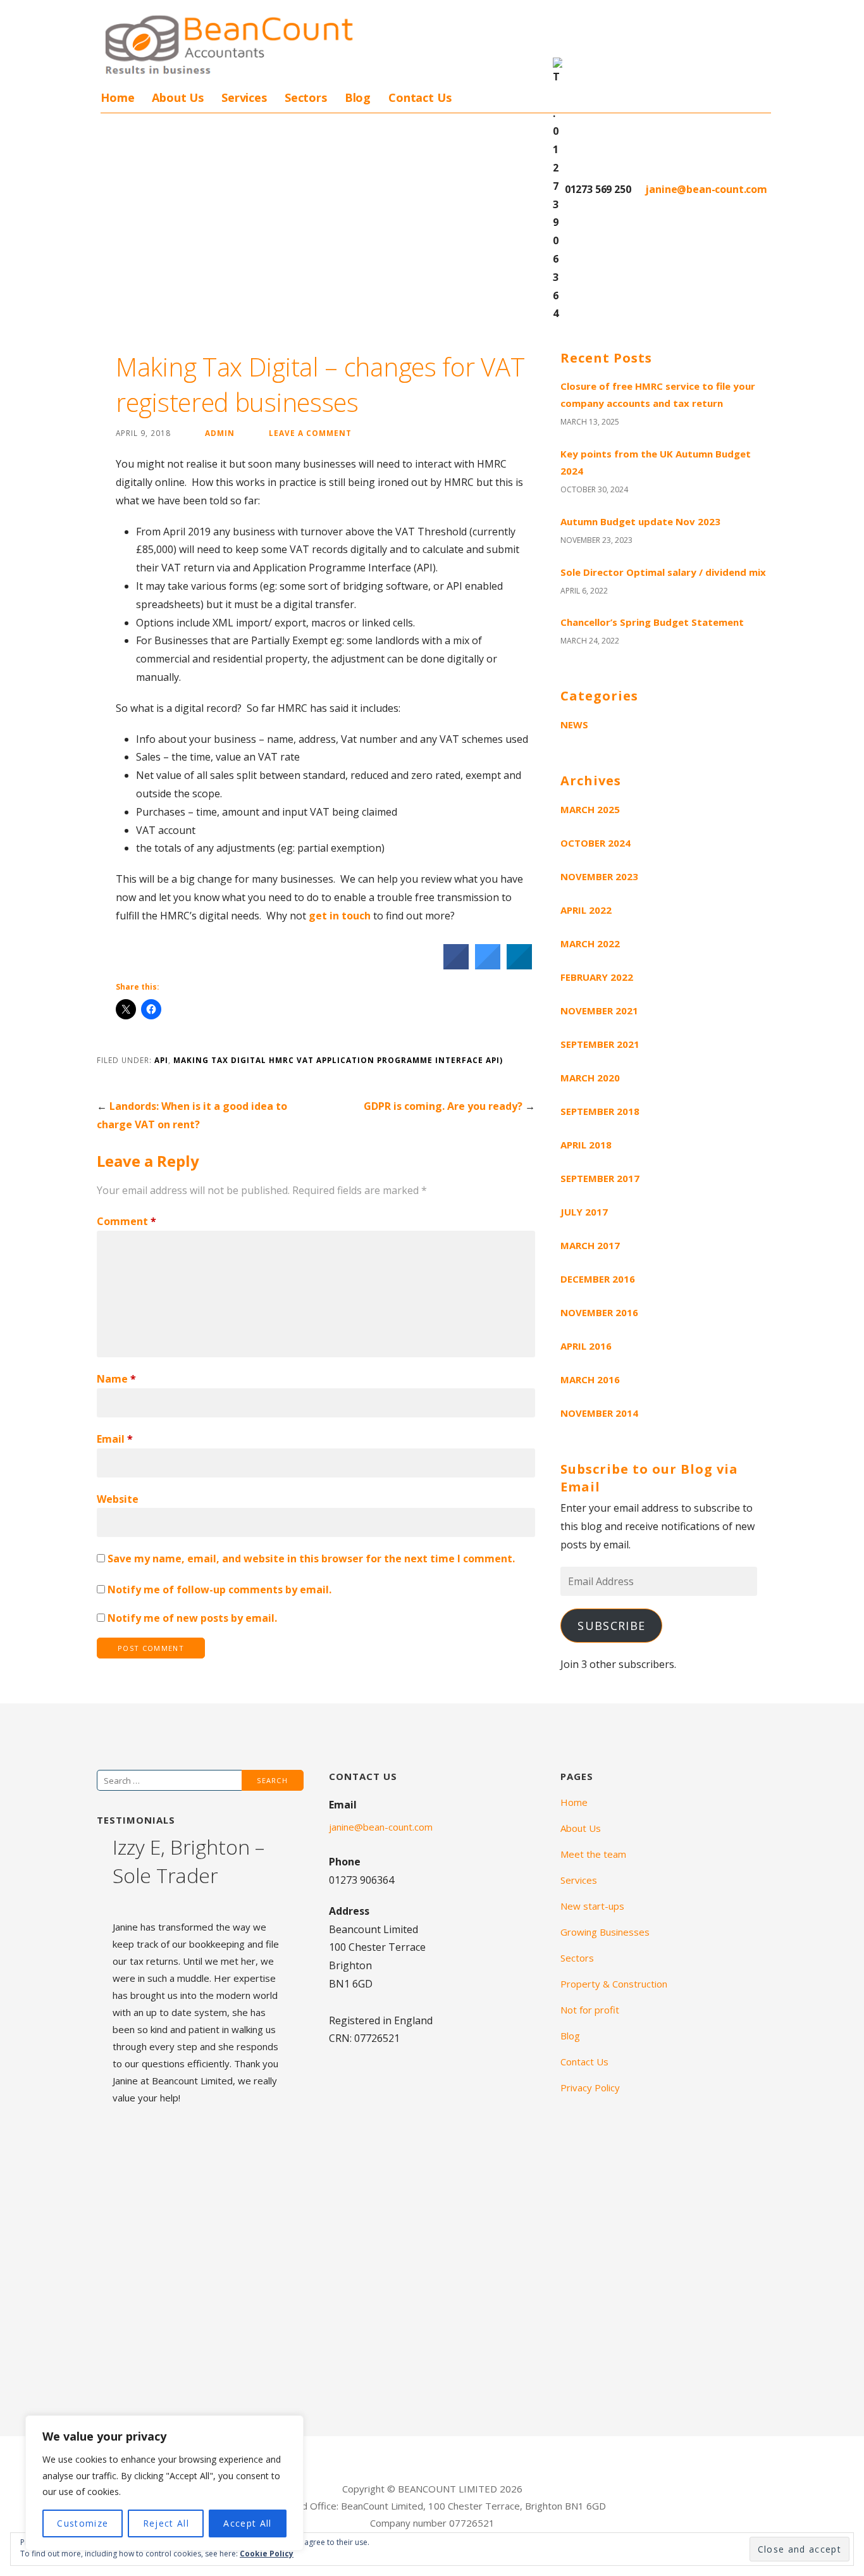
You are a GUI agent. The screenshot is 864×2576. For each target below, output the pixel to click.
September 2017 (600, 1178)
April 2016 (586, 1346)
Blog (358, 97)
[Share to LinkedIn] (519, 966)
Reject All (166, 2523)
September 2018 (600, 1111)
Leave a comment (310, 433)
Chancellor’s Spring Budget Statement (652, 622)
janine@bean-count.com (705, 189)
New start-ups (592, 1906)
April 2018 (586, 1145)
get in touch (341, 916)
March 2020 (590, 1078)
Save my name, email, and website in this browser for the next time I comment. (311, 1559)
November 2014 (599, 1413)
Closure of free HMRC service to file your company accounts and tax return (658, 395)
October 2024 (596, 843)
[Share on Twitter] (488, 966)
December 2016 (598, 1279)
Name (116, 1379)
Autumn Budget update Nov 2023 (640, 521)
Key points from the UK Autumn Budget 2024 (656, 462)
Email (115, 1439)
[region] (164, 2483)
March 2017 (590, 1245)
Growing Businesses (605, 1932)
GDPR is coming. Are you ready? (443, 1106)
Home (117, 97)
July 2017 (584, 1212)
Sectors (306, 97)
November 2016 (599, 1312)
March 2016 (590, 1379)
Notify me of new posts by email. (192, 1618)
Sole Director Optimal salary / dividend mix (663, 572)
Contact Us (420, 97)
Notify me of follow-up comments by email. (219, 1590)
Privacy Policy (590, 2088)
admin (220, 433)
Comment (127, 1221)
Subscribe (611, 1626)
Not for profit (590, 2010)
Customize (83, 2523)
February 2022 (597, 977)
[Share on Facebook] (456, 966)
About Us (178, 97)
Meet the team (593, 1854)
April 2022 (586, 910)
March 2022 (590, 943)
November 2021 (599, 1011)
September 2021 (600, 1044)
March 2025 (590, 809)
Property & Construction (614, 1984)
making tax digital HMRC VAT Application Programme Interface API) (338, 1060)
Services (244, 97)
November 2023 (599, 876)
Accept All (247, 2523)
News (574, 725)
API (161, 1060)
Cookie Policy (267, 2554)
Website (118, 1499)
